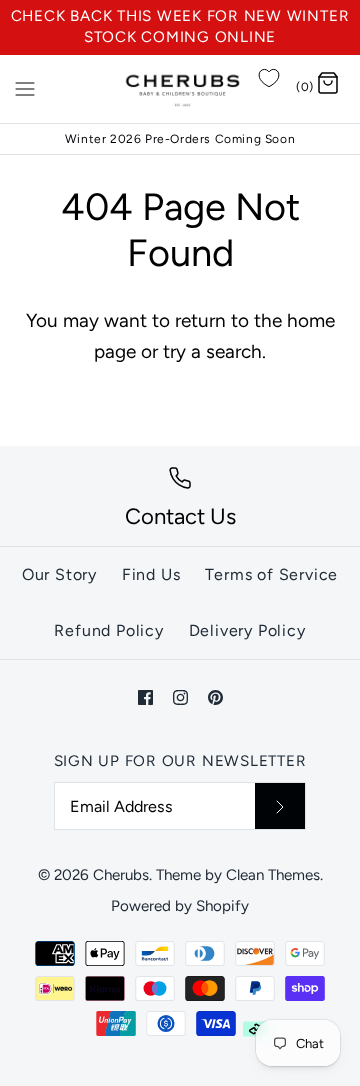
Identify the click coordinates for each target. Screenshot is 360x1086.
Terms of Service (271, 574)
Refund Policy (108, 630)
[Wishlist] (269, 78)
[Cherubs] (180, 89)
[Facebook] (145, 697)
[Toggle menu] (25, 88)
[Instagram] (180, 697)
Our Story (59, 574)
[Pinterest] (215, 697)
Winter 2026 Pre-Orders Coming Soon (180, 139)
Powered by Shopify (180, 906)
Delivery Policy (247, 630)
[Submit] (280, 806)
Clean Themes (273, 875)
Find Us (151, 574)
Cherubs (121, 875)
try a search (212, 351)
